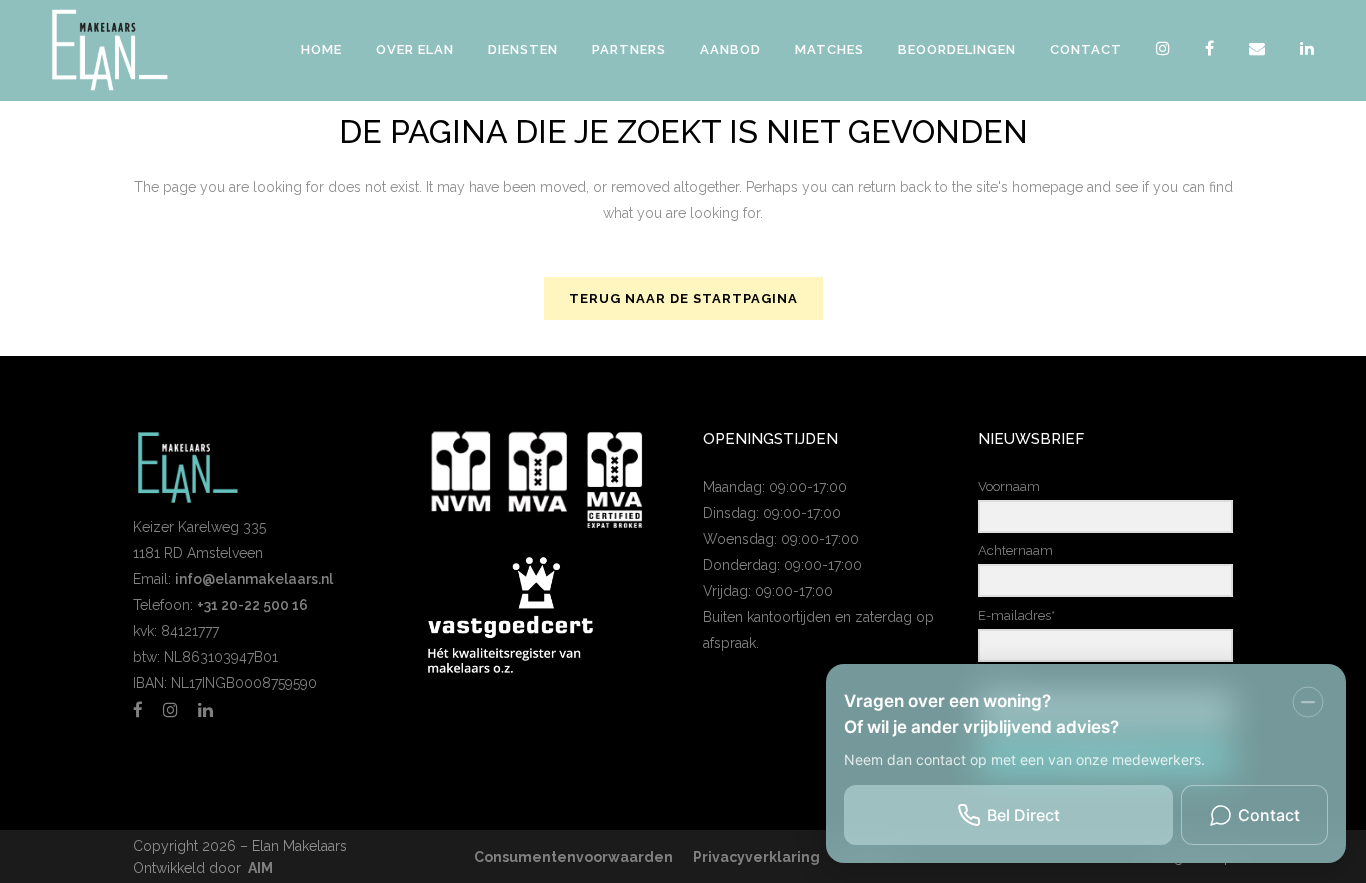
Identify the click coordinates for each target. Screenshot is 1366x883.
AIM (260, 868)
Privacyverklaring (756, 857)
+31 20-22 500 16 (252, 605)
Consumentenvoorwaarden (573, 857)
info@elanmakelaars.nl (254, 579)
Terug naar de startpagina (683, 298)
